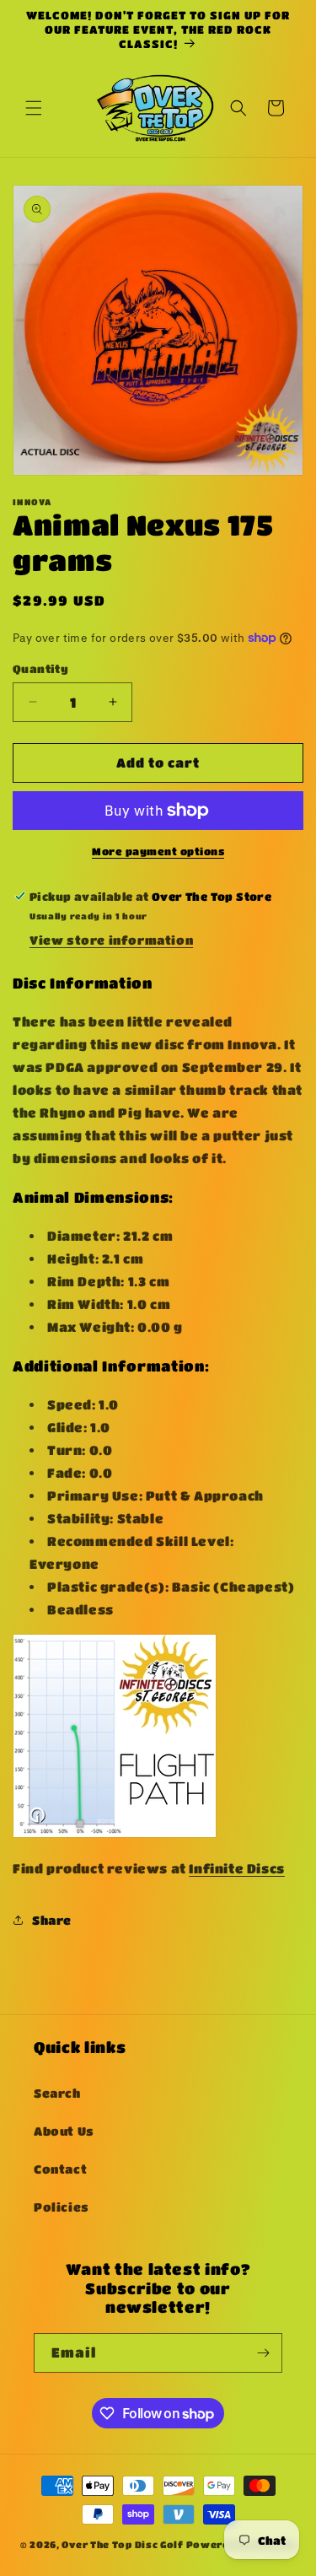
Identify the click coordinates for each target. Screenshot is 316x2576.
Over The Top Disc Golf (122, 2544)
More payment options (158, 851)
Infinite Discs (236, 1868)
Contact (60, 2169)
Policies (62, 2207)
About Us (64, 2131)
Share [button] (52, 1920)
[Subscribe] (263, 2353)
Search (57, 2093)
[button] (34, 108)
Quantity (40, 668)
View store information (111, 940)
